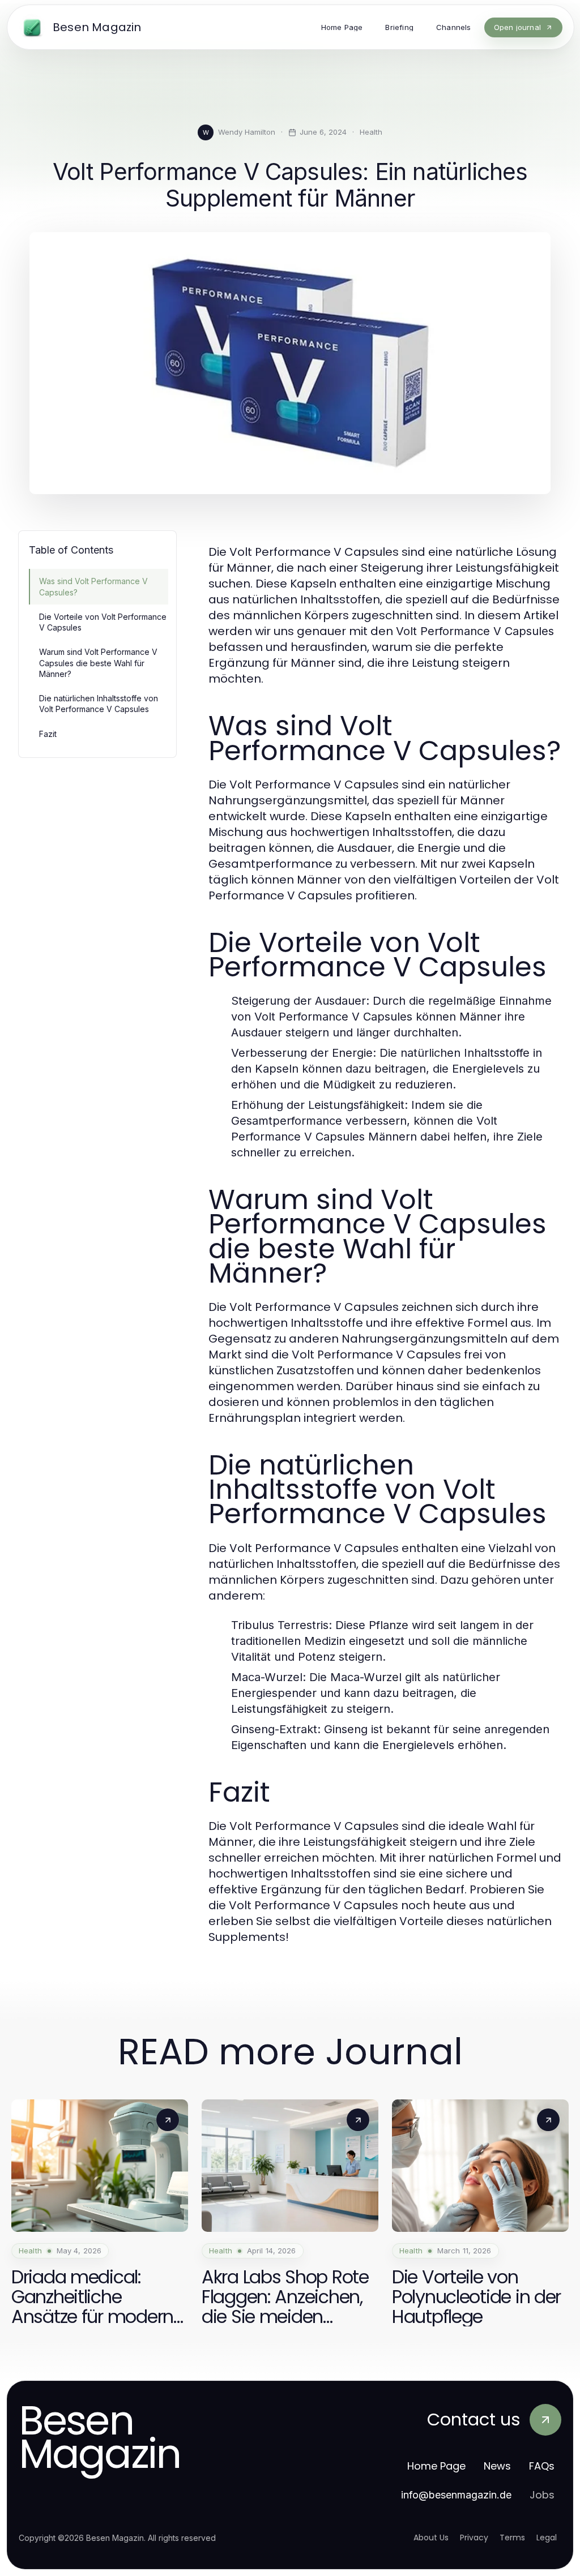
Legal (547, 2538)
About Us (431, 2538)
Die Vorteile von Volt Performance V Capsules (103, 622)
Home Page (436, 2466)
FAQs (542, 2466)
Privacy (474, 2538)
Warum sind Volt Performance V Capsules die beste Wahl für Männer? (98, 663)
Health (371, 132)
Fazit (48, 734)
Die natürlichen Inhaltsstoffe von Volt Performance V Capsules (99, 704)
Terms (512, 2538)
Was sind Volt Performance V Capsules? (93, 586)
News (497, 2466)
